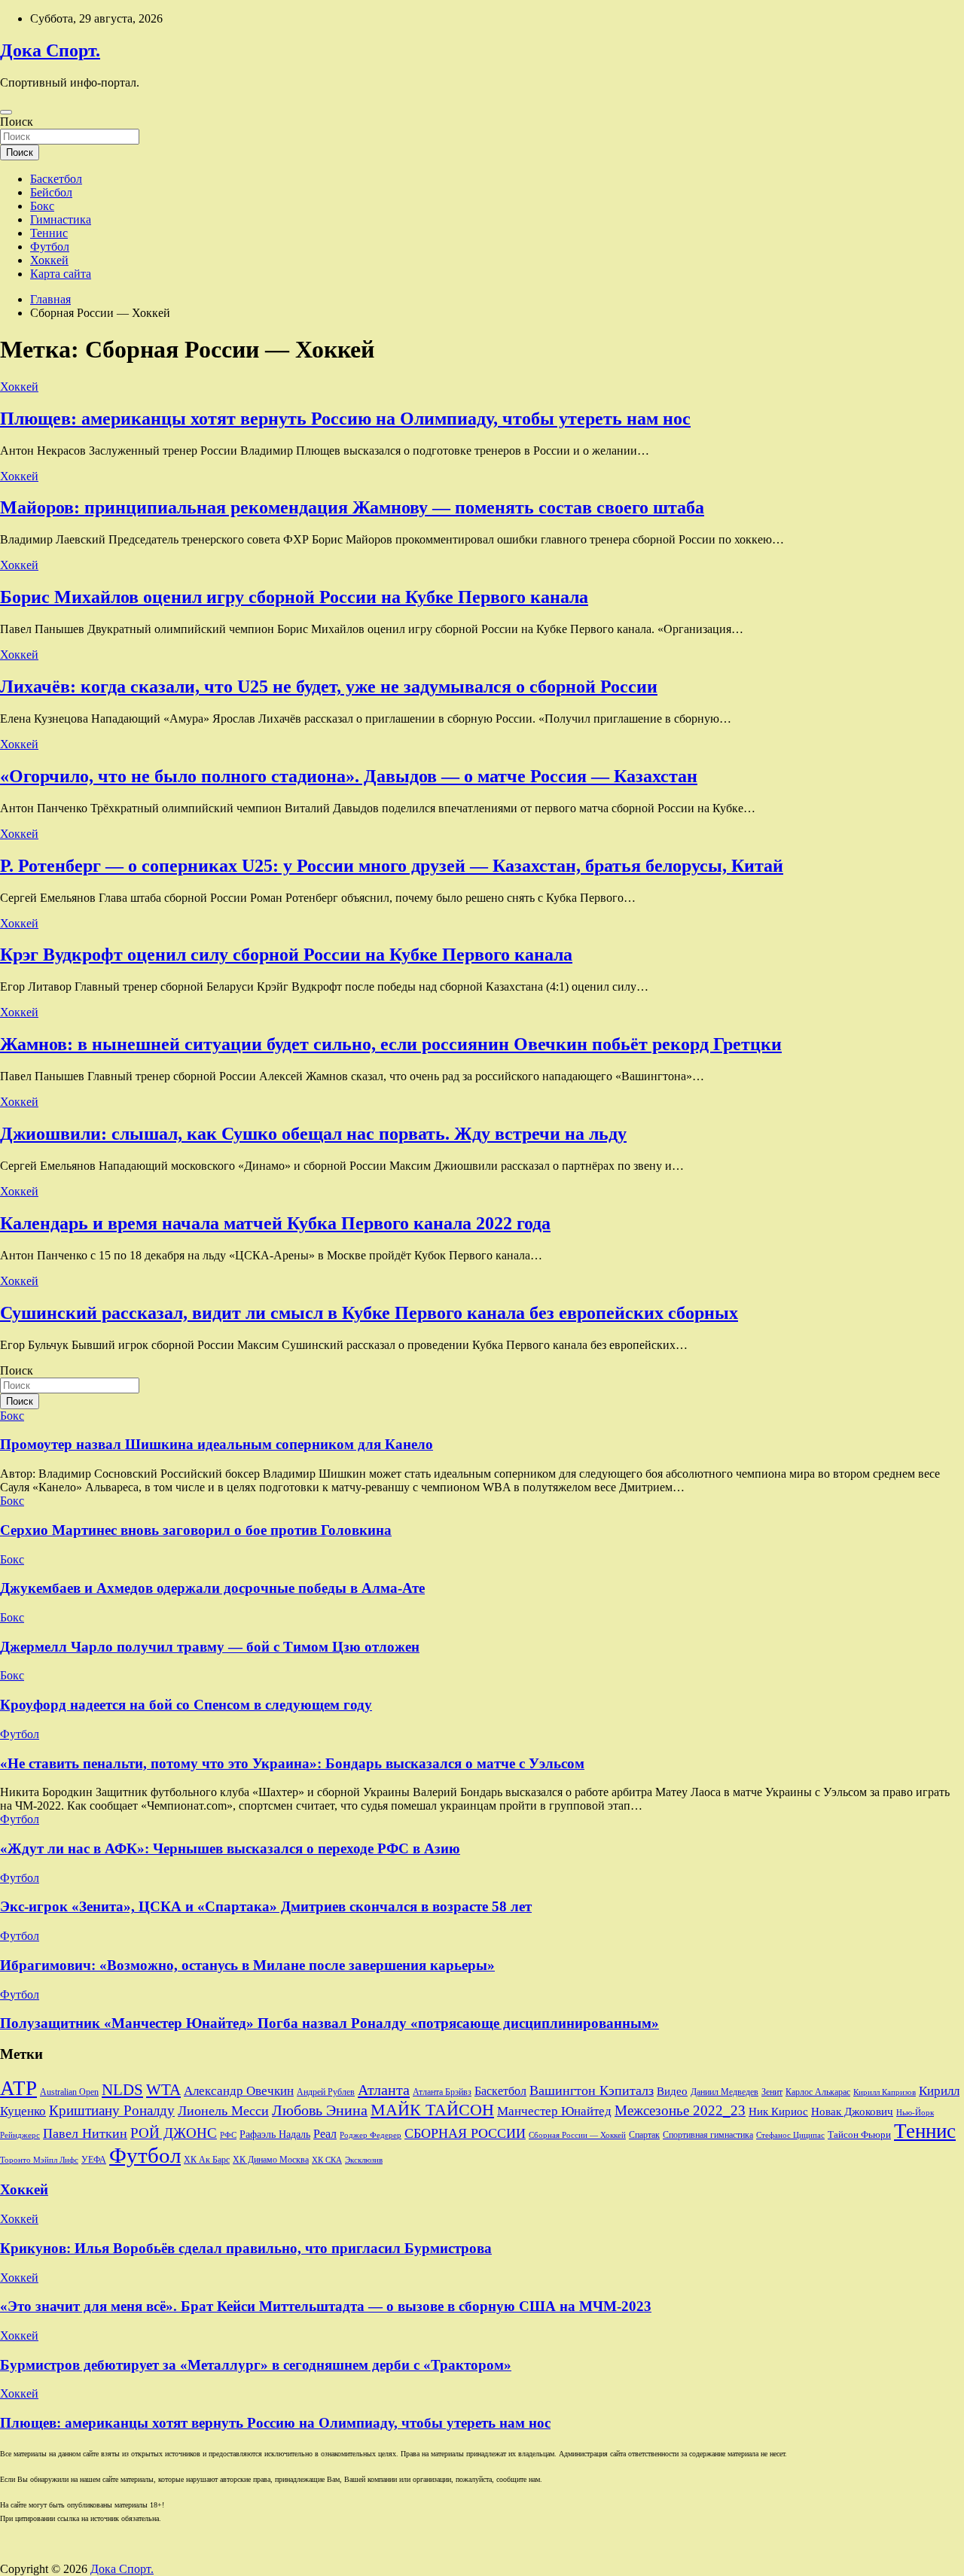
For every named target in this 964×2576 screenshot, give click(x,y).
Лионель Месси (223, 2111)
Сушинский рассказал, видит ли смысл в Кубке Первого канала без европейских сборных (369, 1313)
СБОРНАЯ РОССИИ (465, 2133)
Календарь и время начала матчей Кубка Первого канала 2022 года (275, 1223)
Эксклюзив (364, 2160)
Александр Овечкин (239, 2091)
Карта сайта (61, 274)
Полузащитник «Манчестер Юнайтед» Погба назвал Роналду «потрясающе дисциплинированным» (329, 2023)
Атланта (384, 2090)
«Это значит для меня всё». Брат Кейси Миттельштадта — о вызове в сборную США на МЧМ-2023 (326, 2306)
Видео (672, 2091)
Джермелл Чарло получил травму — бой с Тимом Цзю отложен (210, 1647)
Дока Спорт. (50, 50)
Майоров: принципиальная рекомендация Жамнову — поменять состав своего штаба (352, 507)
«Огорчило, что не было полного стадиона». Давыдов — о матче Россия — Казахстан (349, 776)
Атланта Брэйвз (442, 2092)
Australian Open (69, 2092)
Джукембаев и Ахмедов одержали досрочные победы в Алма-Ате (212, 1588)
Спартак (644, 2135)
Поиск (17, 122)
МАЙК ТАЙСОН (432, 2110)
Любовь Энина (320, 2110)
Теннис (49, 233)
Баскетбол (56, 179)
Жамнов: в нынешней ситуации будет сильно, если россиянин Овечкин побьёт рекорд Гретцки (391, 1044)
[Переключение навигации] (6, 112)
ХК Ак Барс (207, 2160)
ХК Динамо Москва (271, 2160)
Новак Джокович (852, 2112)
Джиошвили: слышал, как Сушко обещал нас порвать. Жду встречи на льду (313, 1134)
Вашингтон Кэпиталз (592, 2090)
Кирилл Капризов (885, 2092)
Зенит (772, 2092)
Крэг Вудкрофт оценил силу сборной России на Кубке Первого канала (286, 955)
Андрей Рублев (326, 2092)
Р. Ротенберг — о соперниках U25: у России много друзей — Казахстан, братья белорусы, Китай (392, 866)
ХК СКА (327, 2160)
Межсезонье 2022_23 (680, 2110)
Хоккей (49, 260)
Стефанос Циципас (790, 2135)
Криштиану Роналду (112, 2110)
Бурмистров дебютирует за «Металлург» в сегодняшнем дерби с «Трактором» (256, 2365)
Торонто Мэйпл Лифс (39, 2160)
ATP (18, 2088)
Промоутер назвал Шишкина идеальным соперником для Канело (217, 1444)
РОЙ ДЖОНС (174, 2133)
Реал (325, 2134)
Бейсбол (51, 192)
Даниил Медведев (725, 2092)
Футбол (50, 247)
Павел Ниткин (85, 2133)
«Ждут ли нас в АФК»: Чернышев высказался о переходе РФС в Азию (230, 1848)
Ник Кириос (778, 2112)
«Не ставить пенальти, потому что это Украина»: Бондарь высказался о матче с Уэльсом (292, 1763)
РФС (228, 2135)
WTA (163, 2090)
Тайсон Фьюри (859, 2135)
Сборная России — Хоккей (577, 2135)
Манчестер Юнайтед (554, 2111)
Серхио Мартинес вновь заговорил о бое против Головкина (196, 1530)
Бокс (42, 206)
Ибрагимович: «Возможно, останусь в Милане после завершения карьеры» (247, 1965)
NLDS (122, 2090)
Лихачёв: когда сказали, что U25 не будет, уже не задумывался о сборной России (329, 687)
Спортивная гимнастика (708, 2135)
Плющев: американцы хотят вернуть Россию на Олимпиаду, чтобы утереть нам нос (345, 419)
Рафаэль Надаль (275, 2134)
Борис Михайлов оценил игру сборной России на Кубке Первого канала (294, 597)
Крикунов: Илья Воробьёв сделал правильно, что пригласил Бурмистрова (246, 2248)
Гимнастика (61, 219)
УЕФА (94, 2160)
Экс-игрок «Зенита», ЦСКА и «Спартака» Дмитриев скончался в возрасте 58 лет (266, 1906)
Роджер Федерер (371, 2135)
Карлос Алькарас (818, 2092)
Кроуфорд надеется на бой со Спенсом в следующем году (186, 1705)
